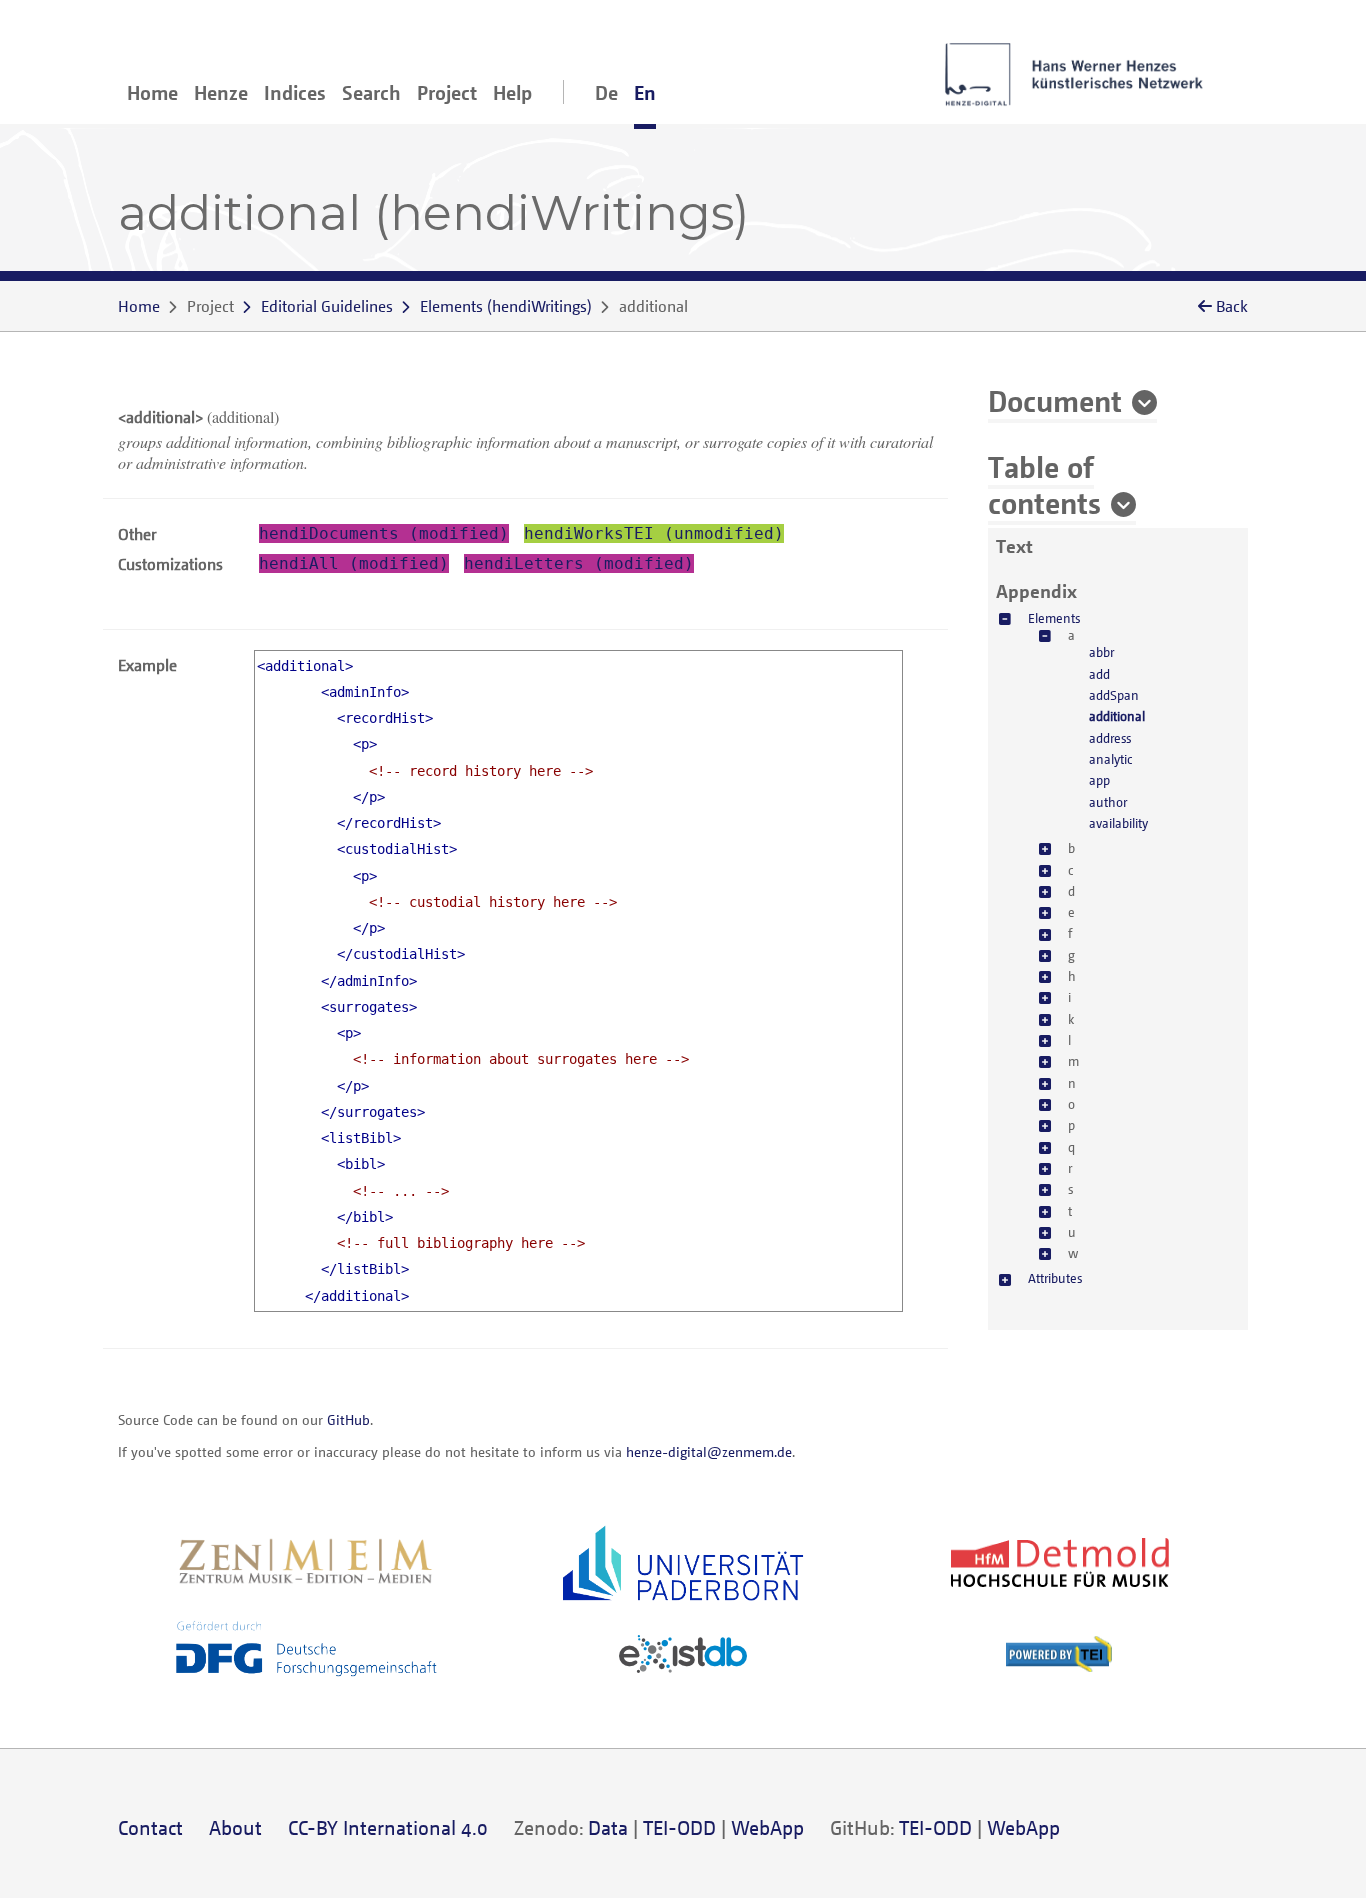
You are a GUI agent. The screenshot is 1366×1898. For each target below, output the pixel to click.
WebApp (767, 1827)
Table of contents (1044, 484)
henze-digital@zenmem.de (709, 1451)
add (1099, 673)
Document (1055, 400)
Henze (221, 92)
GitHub (348, 1419)
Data (608, 1827)
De (606, 92)
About (235, 1827)
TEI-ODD (679, 1827)
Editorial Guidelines (327, 306)
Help (512, 92)
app (1099, 780)
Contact (150, 1827)
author (1108, 801)
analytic (1110, 759)
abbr (1101, 652)
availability (1118, 822)
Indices (295, 92)
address (1110, 737)
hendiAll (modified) (354, 563)
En (645, 92)
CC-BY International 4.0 (388, 1827)
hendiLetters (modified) (579, 563)
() (506, 306)
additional (1117, 716)
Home (152, 92)
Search (371, 92)
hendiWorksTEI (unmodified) (654, 533)
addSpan (1114, 695)
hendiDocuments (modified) (384, 533)
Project (447, 92)
